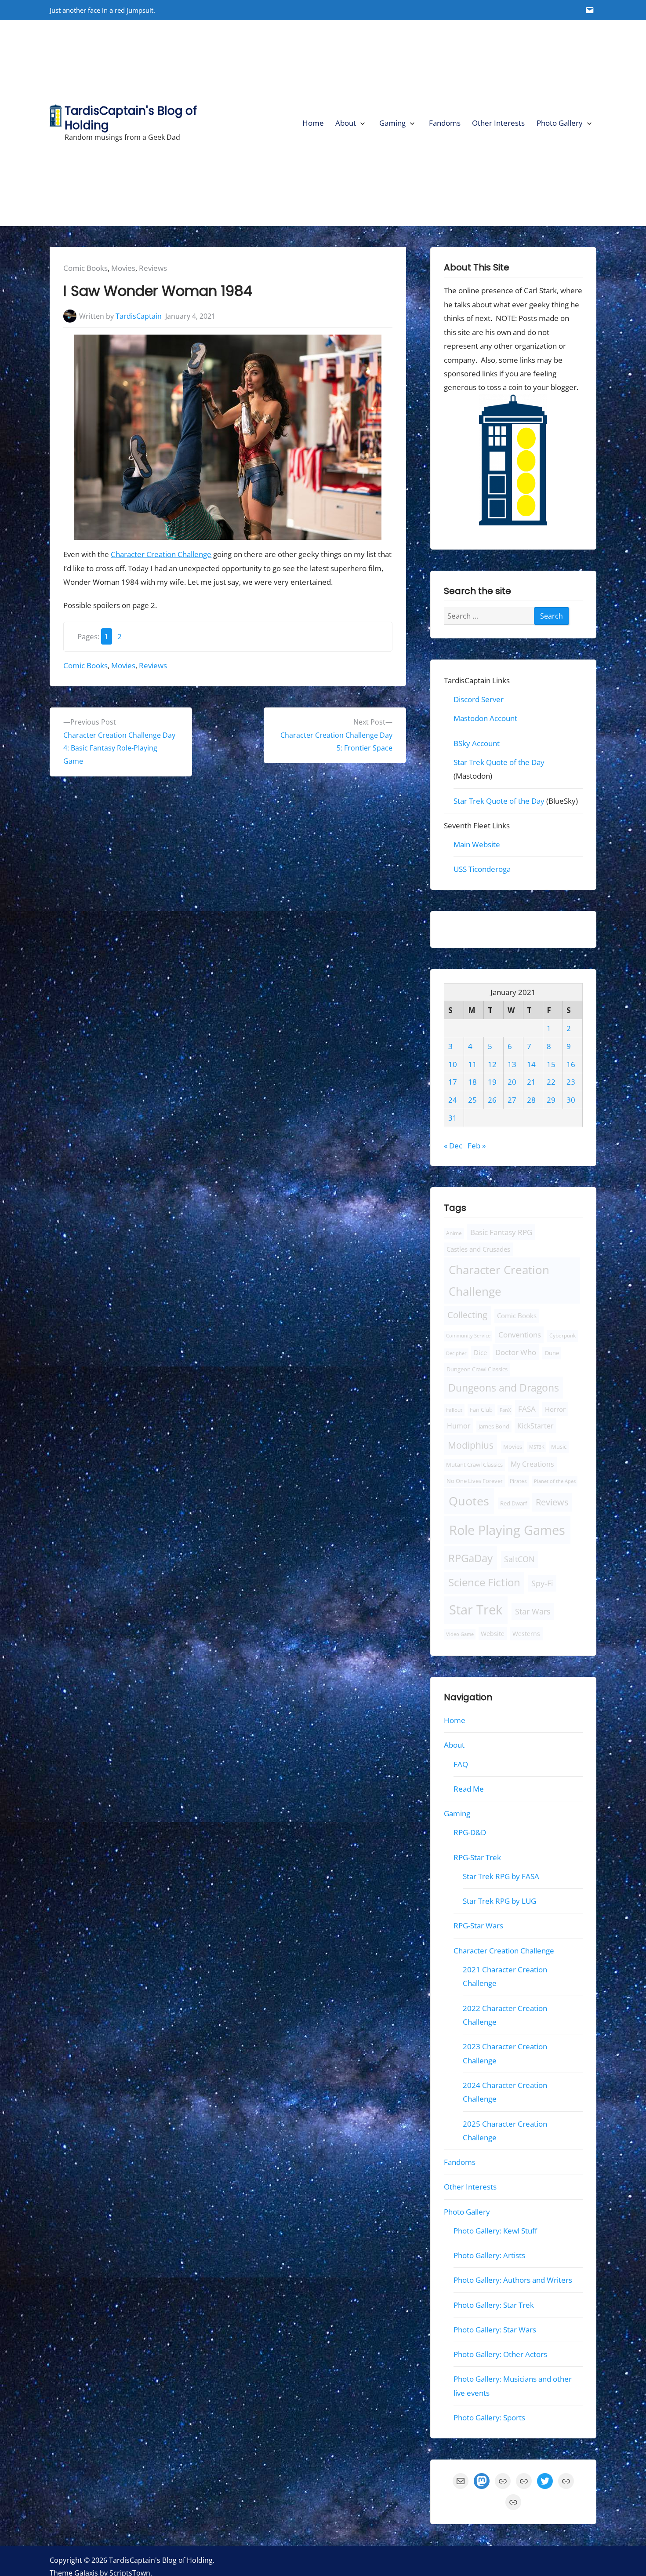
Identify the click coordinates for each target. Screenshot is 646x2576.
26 (492, 1100)
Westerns (526, 1634)
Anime (454, 1233)
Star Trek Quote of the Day (499, 762)
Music (559, 1447)
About (346, 123)
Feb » (477, 1146)
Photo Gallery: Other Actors (500, 2354)
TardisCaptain (139, 316)
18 (472, 1082)
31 (453, 1118)
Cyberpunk (563, 1336)
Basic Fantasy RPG (501, 1232)
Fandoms (445, 123)
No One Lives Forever (475, 1481)
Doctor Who (516, 1352)
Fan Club (481, 1410)
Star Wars (532, 1611)
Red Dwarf (514, 1503)
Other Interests (498, 123)
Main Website (477, 845)
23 (571, 1082)
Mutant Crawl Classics (474, 1465)
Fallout (454, 1410)
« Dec (453, 1146)
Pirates (518, 1481)
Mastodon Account (485, 719)
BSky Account (477, 743)
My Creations (532, 1464)
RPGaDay (470, 1558)
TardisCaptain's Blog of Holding (131, 118)
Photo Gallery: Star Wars (495, 2330)
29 (551, 1100)
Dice (480, 1352)
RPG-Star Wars (478, 1926)
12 (492, 1064)
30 (571, 1100)
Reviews (153, 268)
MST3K (537, 1447)
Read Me (469, 1789)
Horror (555, 1409)
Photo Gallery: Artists (489, 2256)
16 (571, 1064)
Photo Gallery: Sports (489, 2418)
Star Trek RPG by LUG (499, 1901)
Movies (123, 268)
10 (453, 1064)
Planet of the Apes (555, 1481)
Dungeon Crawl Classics (477, 1369)
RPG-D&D (470, 1833)
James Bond (494, 1426)
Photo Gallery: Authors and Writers (513, 2280)
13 (512, 1064)
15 (551, 1064)
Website (493, 1634)
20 (512, 1082)
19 (492, 1082)
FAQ (461, 1764)
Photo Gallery (560, 123)
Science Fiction (484, 1583)
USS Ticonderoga (482, 869)
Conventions (519, 1335)
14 (531, 1064)
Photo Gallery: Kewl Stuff (495, 2231)
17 (453, 1082)
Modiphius (471, 1445)
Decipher (456, 1353)
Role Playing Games (507, 1530)
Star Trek (476, 1610)
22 (551, 1082)
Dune (552, 1353)
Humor (459, 1426)
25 (472, 1100)
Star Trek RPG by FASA (501, 1876)
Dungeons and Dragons (504, 1388)
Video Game (460, 1634)
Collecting (467, 1315)
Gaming (392, 123)
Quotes (469, 1501)
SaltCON (519, 1559)
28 (531, 1100)
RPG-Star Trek (477, 1857)
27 (512, 1100)
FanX (505, 1410)
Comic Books (85, 268)
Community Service (468, 1336)
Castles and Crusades (478, 1249)
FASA (527, 1409)
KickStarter (535, 1426)
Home (313, 123)
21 (531, 1082)
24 (453, 1100)
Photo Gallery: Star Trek (494, 2305)
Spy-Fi (542, 1584)
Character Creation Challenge (161, 554)
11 (472, 1064)
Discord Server (479, 699)
